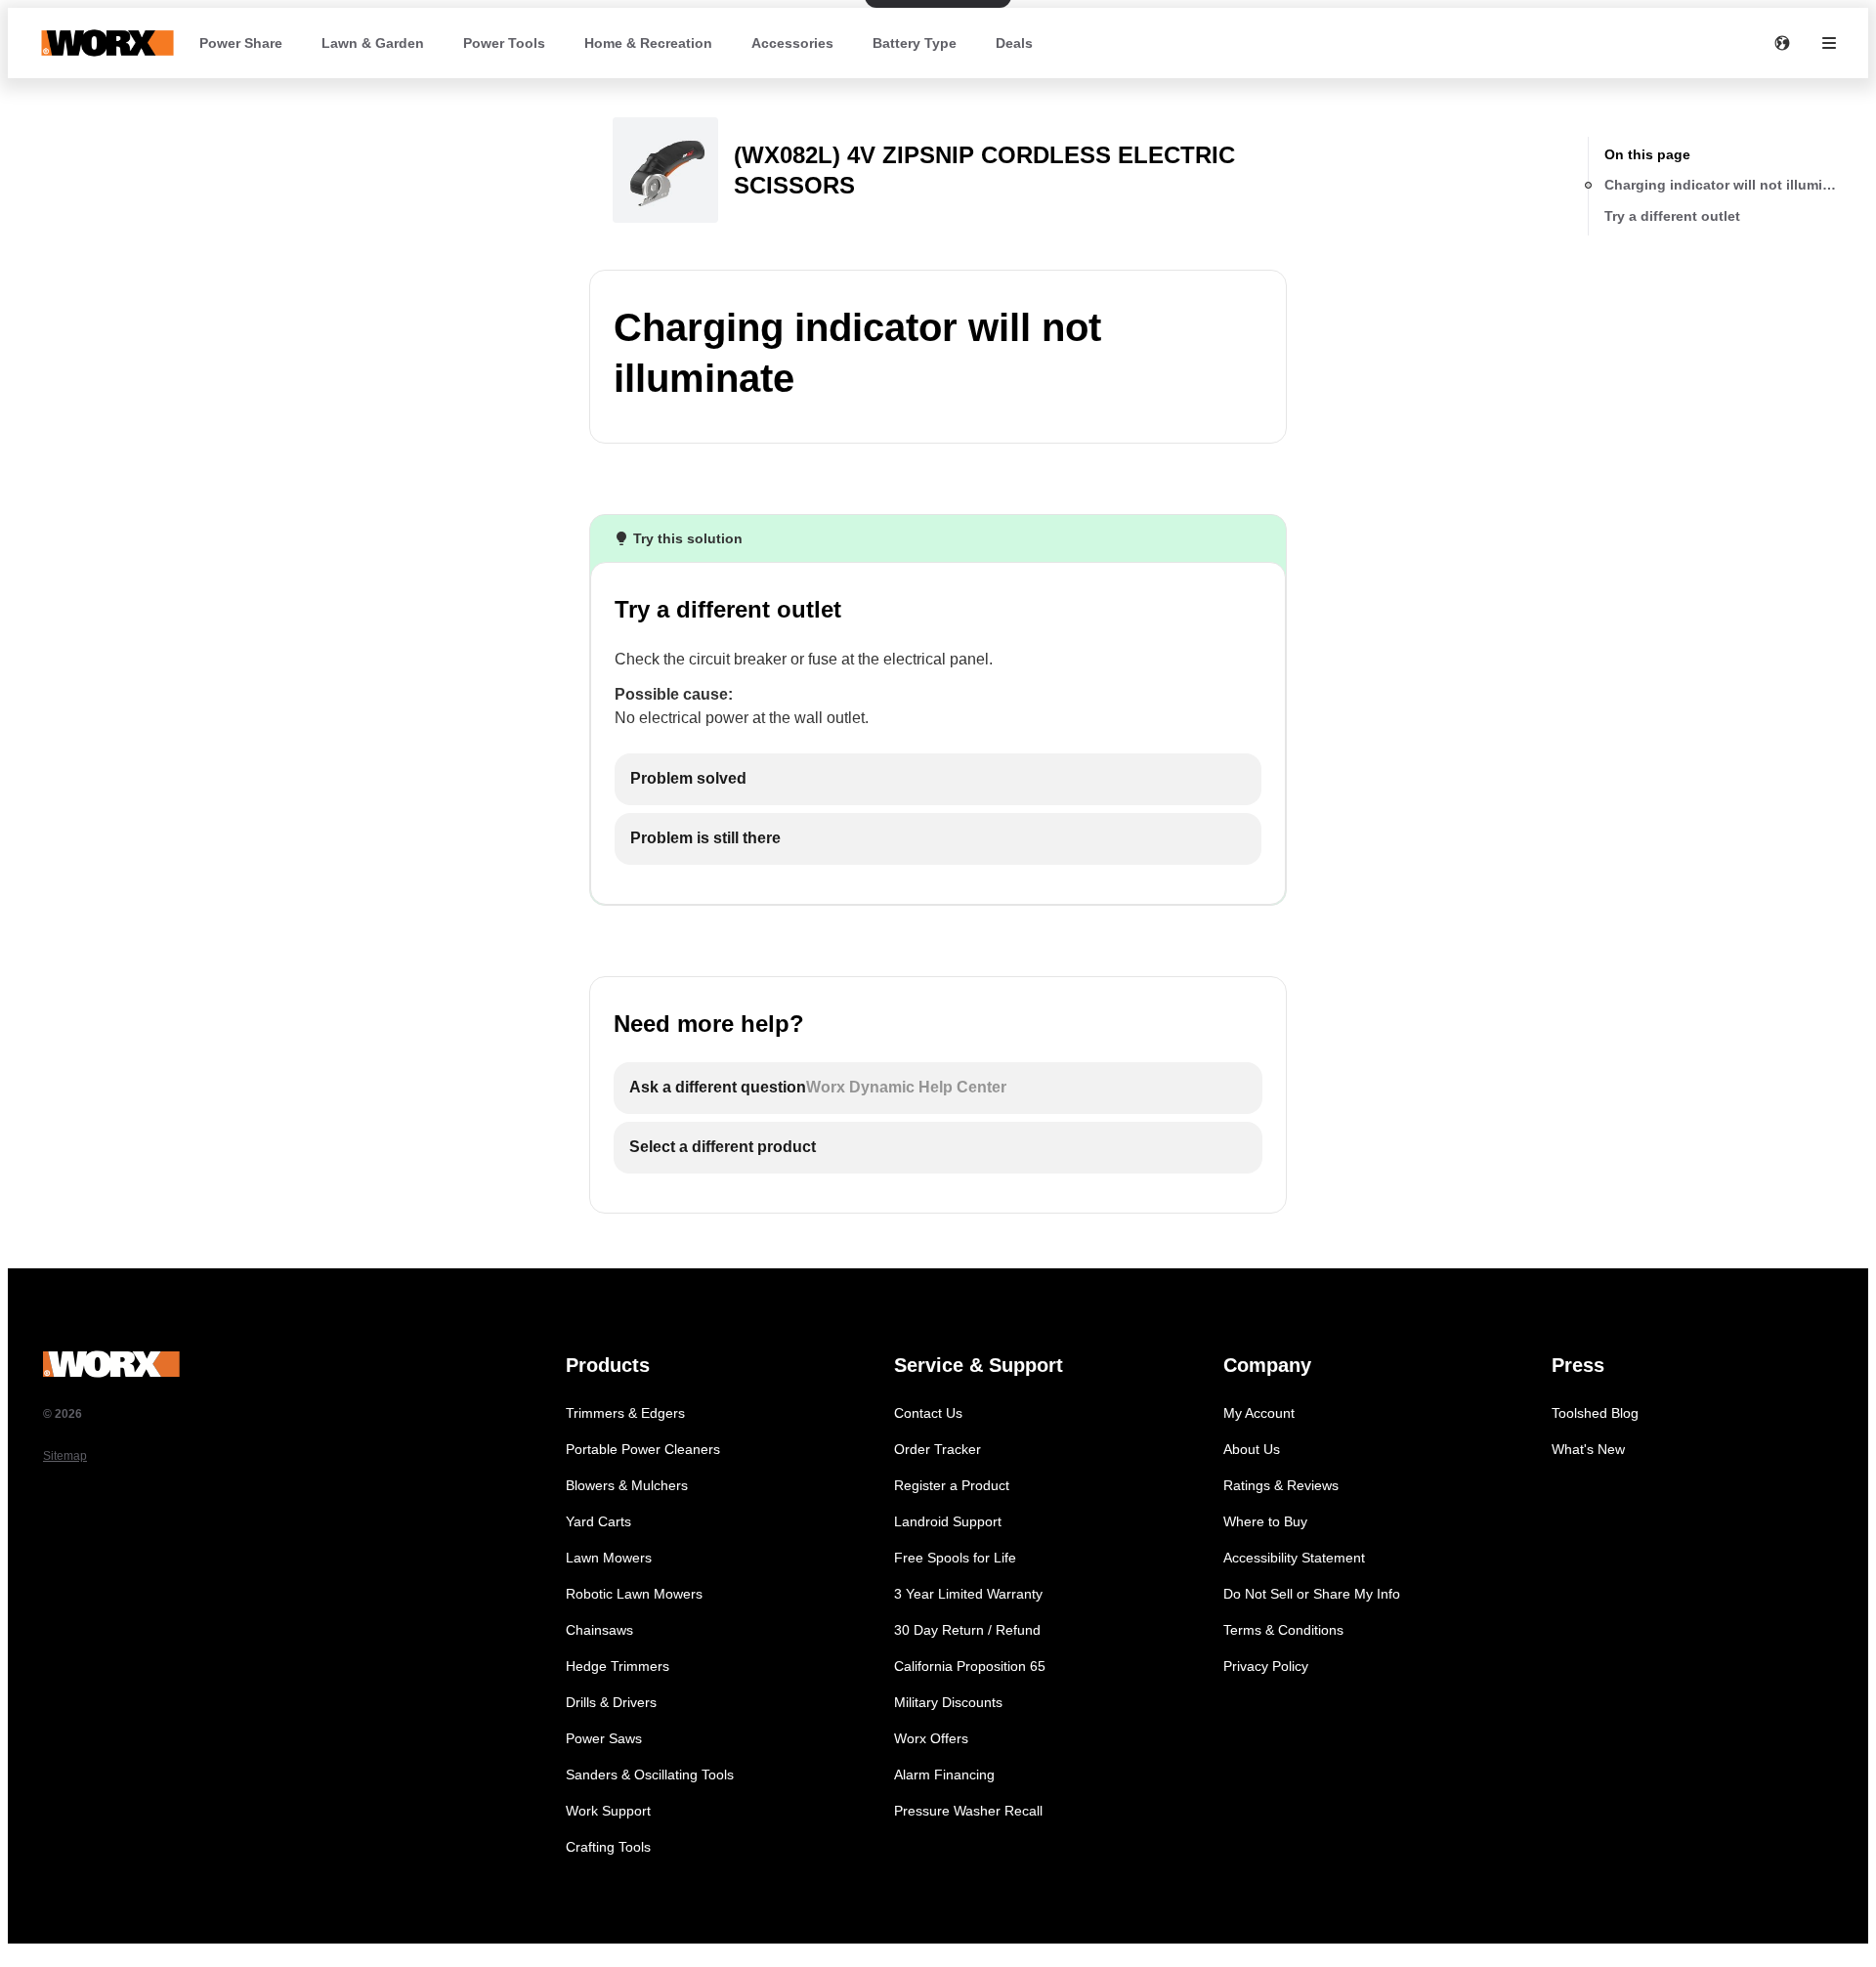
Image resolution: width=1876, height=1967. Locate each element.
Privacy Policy (1266, 1666)
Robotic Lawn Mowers (634, 1594)
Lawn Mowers (609, 1558)
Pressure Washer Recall (968, 1811)
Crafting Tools (608, 1847)
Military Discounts (948, 1702)
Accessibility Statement (1294, 1558)
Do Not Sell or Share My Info (1312, 1594)
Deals (1014, 43)
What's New (1588, 1449)
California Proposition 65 (970, 1666)
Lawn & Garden (373, 43)
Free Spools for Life (955, 1558)
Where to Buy (1265, 1521)
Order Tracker (938, 1449)
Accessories (792, 43)
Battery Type (915, 43)
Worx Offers (931, 1738)
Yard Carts (598, 1521)
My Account (1259, 1413)
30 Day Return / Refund (967, 1630)
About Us (1252, 1449)
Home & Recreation (648, 43)
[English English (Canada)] (1782, 43)
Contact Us (928, 1413)
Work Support (608, 1811)
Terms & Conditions (1283, 1630)
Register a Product (952, 1485)
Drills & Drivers (611, 1702)
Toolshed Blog (1595, 1413)
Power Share (241, 43)
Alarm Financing (944, 1775)
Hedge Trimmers (618, 1666)
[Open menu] (1829, 43)
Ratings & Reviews (1281, 1485)
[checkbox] (938, 779)
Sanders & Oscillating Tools (650, 1775)
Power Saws (604, 1738)
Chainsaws (599, 1630)
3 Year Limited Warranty (968, 1594)
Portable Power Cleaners (643, 1449)
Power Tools (504, 43)
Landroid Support (948, 1521)
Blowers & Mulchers (627, 1485)
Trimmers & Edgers (625, 1413)
